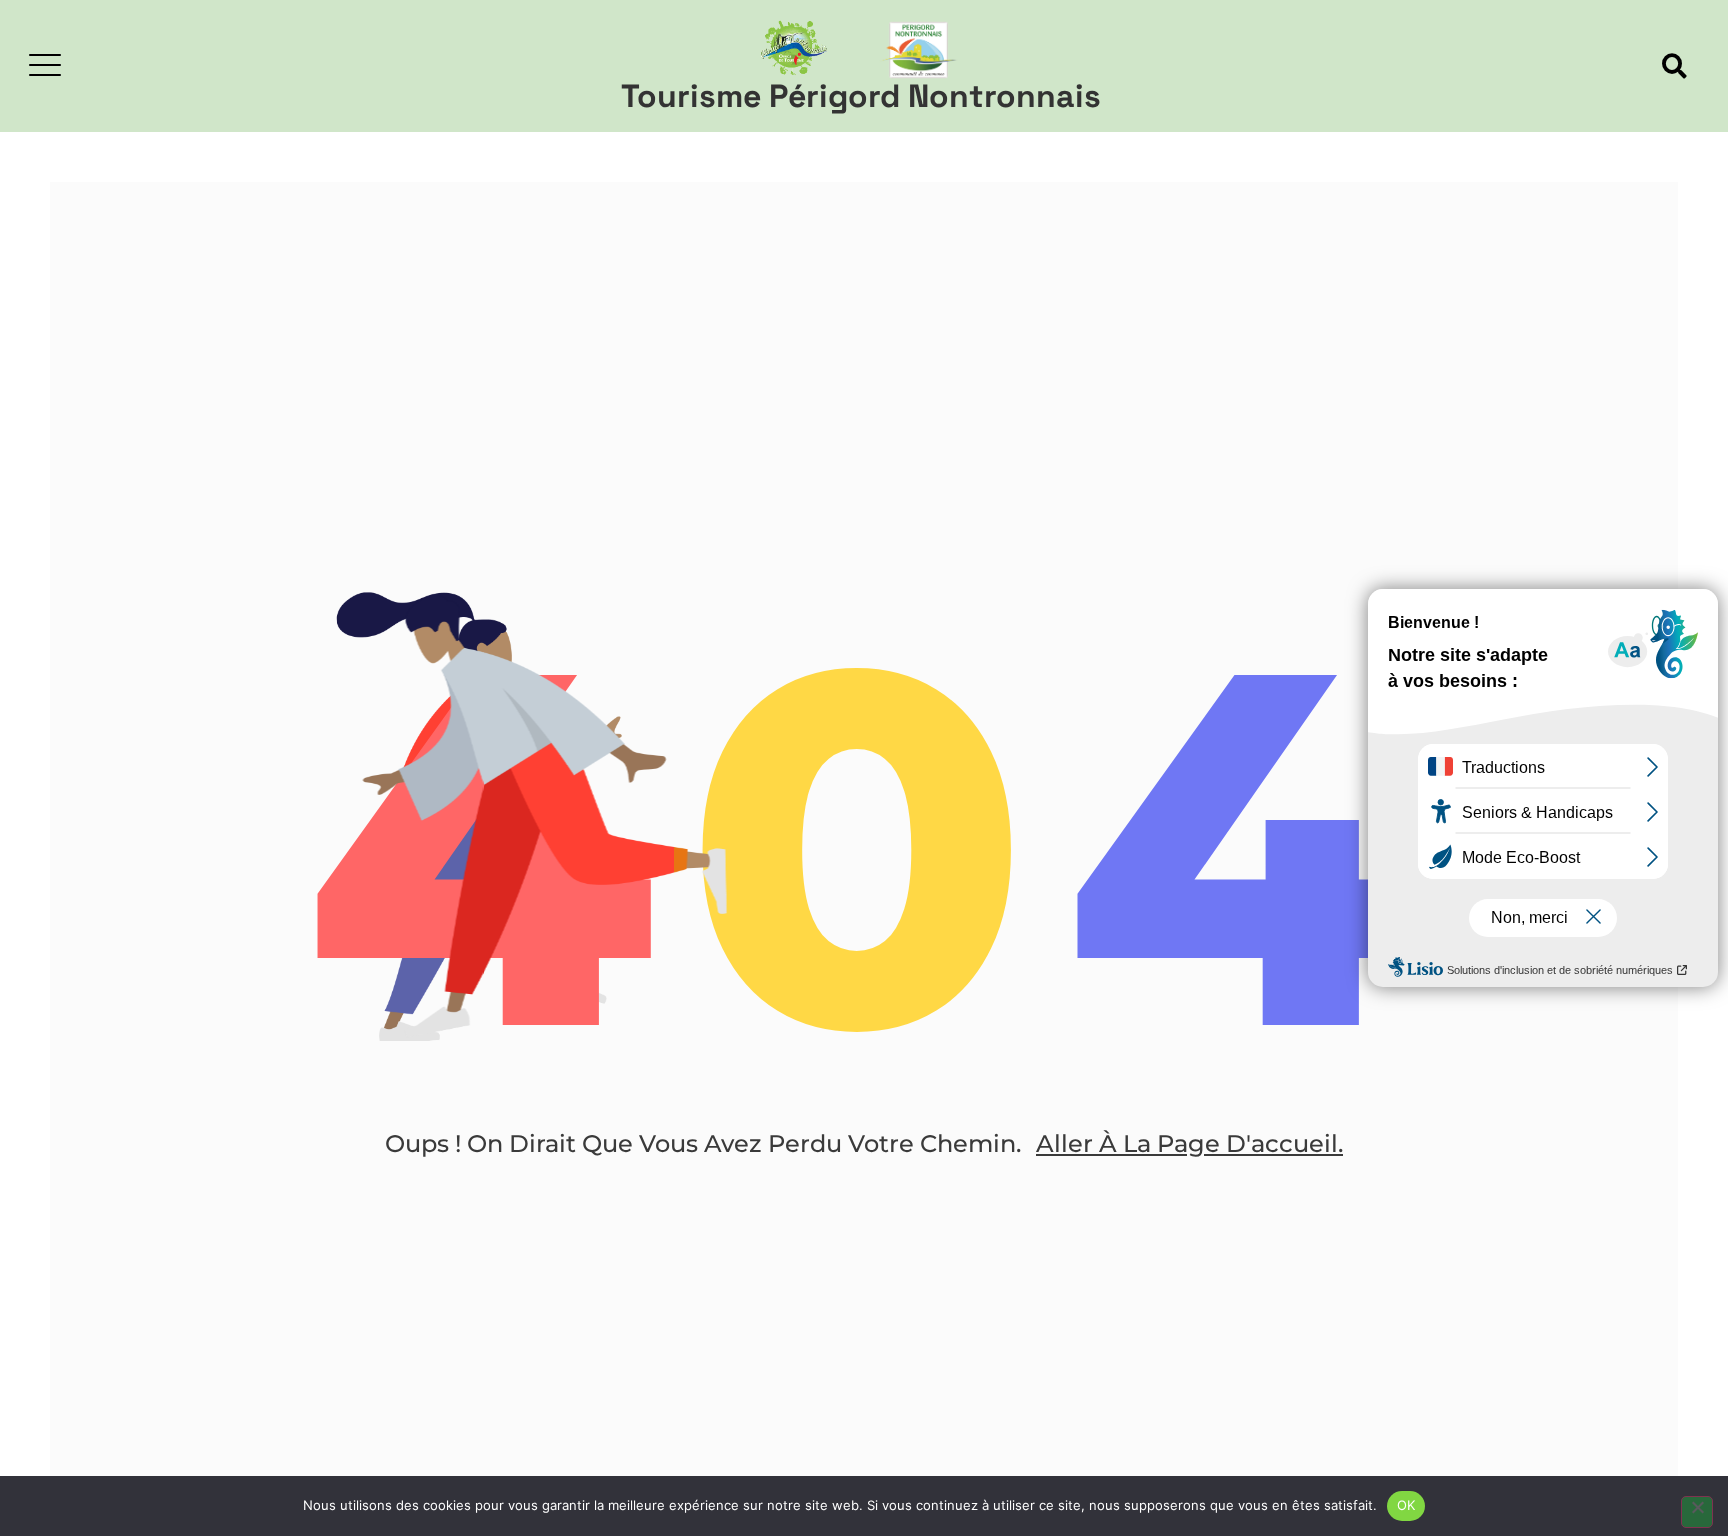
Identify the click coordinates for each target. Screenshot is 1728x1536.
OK (1406, 1505)
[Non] (1697, 1512)
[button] (1674, 66)
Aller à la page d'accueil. (1189, 1143)
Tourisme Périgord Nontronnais (861, 96)
